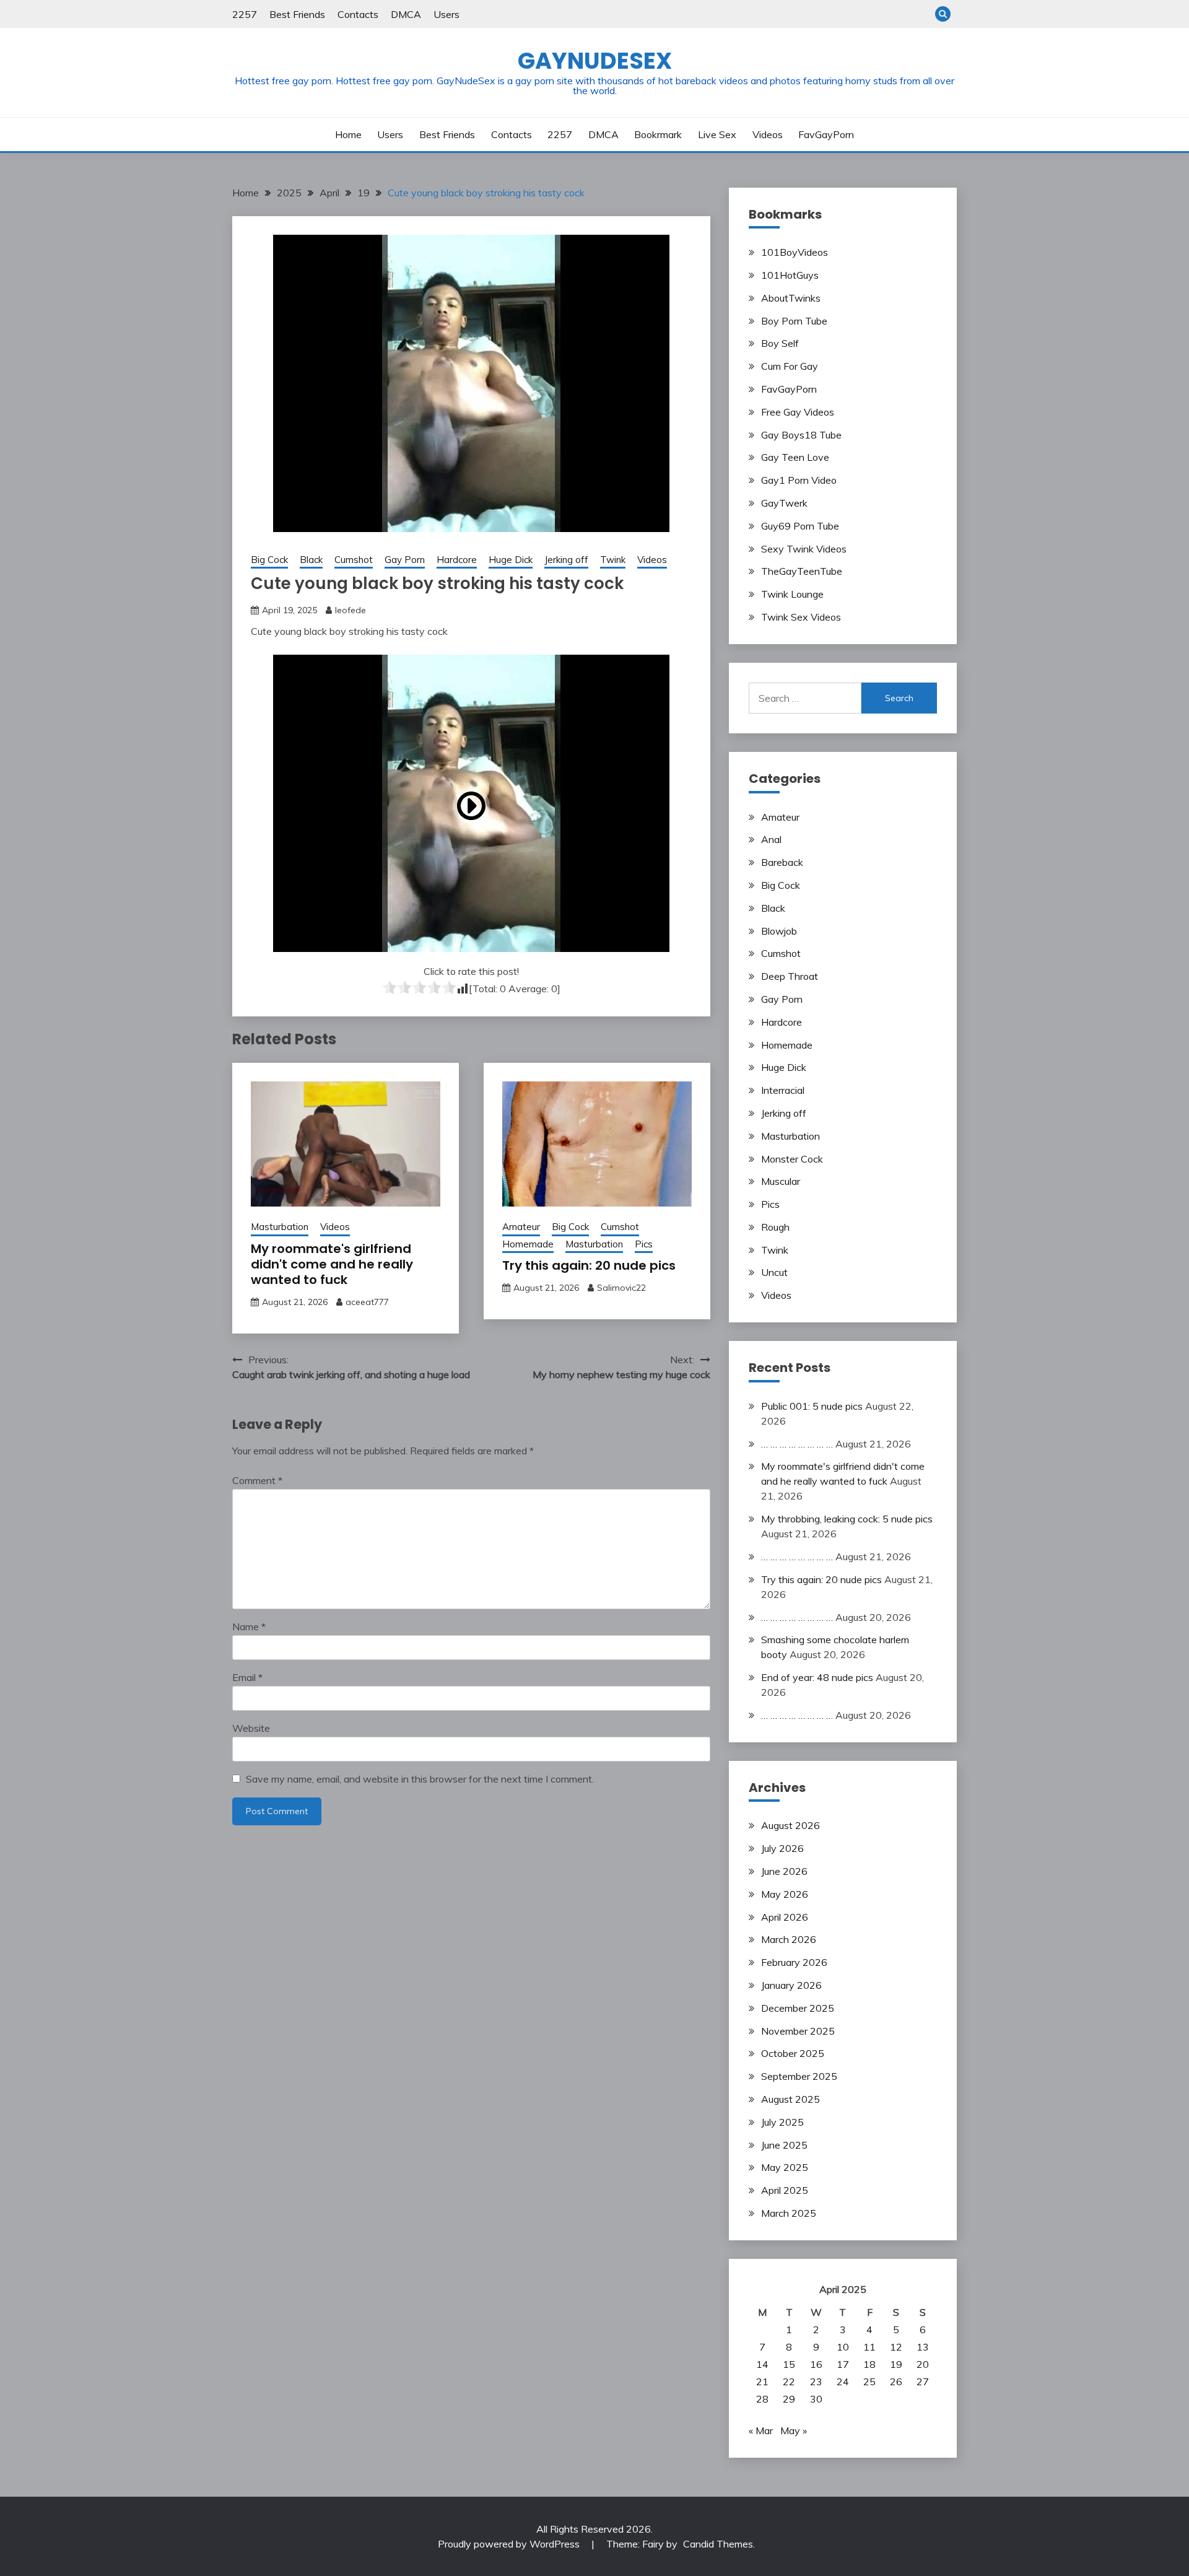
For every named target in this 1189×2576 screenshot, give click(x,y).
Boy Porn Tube (794, 321)
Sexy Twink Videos (804, 549)
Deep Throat (790, 976)
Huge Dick (511, 560)
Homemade (528, 1244)
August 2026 (790, 1825)
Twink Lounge (792, 594)
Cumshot (354, 560)
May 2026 (785, 1894)
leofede (351, 610)
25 (869, 2382)
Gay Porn (405, 560)
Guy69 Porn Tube (800, 526)
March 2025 (789, 2213)
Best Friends (297, 14)
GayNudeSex (595, 61)
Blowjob (779, 931)
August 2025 (790, 2099)
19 (896, 2364)
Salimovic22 (621, 1288)
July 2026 (782, 1848)
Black (311, 560)
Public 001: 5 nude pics (812, 1406)
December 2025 (798, 2008)
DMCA (406, 14)
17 (843, 2364)
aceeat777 (367, 1302)
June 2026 (784, 1871)
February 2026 (794, 1962)
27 (923, 2382)
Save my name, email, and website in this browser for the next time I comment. (420, 1779)
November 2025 (798, 2031)
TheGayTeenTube (802, 571)
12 (896, 2347)
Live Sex (717, 134)
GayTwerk (784, 503)
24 (843, 2382)
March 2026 (789, 1939)
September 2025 (799, 2076)
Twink (613, 560)
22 (789, 2382)
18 (869, 2364)
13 (923, 2347)
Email (247, 1677)
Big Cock (269, 560)
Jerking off (566, 560)
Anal (771, 839)
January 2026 (791, 1985)
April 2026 (785, 1917)
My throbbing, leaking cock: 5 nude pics (847, 1519)
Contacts (358, 14)
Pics (644, 1244)
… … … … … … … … (797, 1444)
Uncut (774, 1272)
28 (762, 2399)
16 (816, 2364)
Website (251, 1728)
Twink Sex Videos (801, 617)
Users (446, 14)
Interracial (783, 1090)
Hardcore (457, 560)
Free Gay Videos (798, 412)
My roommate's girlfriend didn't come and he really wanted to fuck (332, 1264)
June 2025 (784, 2145)
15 (789, 2364)
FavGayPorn (826, 134)
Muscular (781, 1181)
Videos (768, 134)
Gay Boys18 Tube (801, 435)
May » (794, 2430)
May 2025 (785, 2167)
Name (249, 1626)
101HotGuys (790, 275)
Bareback (782, 862)
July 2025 (782, 2122)
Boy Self (780, 343)
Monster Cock (792, 1159)
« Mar (761, 2430)
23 (816, 2382)
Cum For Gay (790, 366)
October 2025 (793, 2053)
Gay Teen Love (795, 457)
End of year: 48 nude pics (817, 1677)
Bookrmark (658, 134)
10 (843, 2347)
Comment (257, 1480)
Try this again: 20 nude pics (589, 1265)
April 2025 (785, 2190)
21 (762, 2382)
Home (348, 134)
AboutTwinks (791, 298)
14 (762, 2364)
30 (816, 2399)
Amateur (521, 1227)
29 (789, 2399)
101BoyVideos (795, 252)
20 (923, 2364)
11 (869, 2347)
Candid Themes (718, 2544)
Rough (775, 1227)
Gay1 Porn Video (799, 480)
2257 (245, 14)
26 (896, 2382)
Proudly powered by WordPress (510, 2544)
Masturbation (280, 1227)
